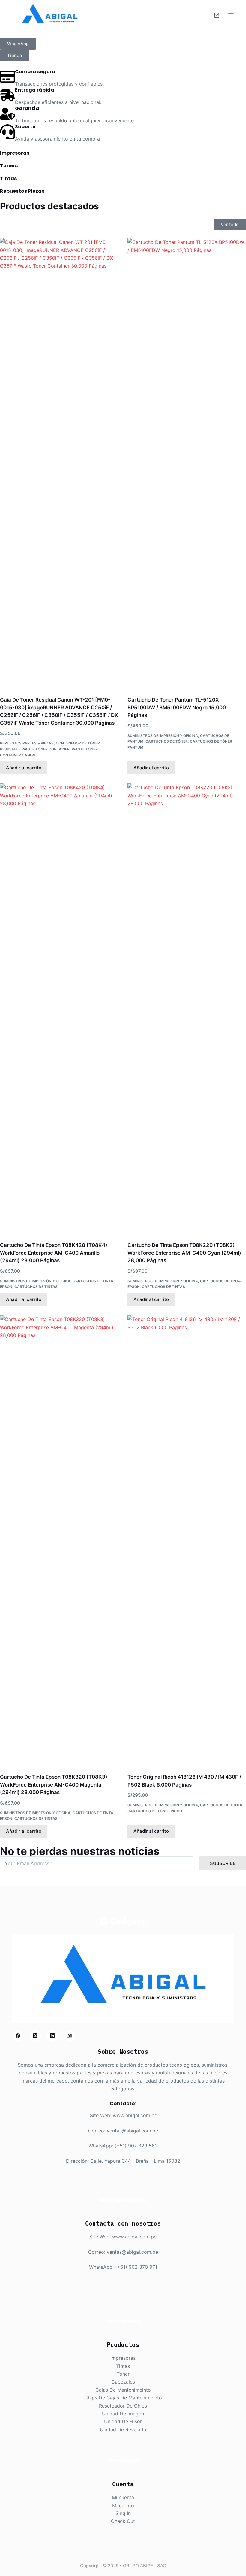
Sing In (123, 2513)
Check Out (123, 2521)
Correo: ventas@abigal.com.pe (123, 2131)
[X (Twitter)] (35, 2036)
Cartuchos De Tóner (167, 741)
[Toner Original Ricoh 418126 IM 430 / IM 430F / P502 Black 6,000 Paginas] (187, 1541)
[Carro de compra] (217, 15)
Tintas (8, 179)
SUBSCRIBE (223, 1863)
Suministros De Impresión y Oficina (163, 736)
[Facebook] (18, 2036)
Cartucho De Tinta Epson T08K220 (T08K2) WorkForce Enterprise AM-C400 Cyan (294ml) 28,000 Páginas (184, 1253)
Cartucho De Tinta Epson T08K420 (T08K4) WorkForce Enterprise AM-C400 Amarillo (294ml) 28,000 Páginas (54, 1253)
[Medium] (70, 2036)
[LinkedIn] (52, 2036)
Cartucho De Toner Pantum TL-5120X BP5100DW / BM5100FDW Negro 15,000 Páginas (177, 707)
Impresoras (15, 153)
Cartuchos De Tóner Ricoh (155, 1811)
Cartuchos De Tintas (36, 1287)
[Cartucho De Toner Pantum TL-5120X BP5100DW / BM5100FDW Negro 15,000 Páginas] (187, 463)
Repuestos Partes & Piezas (27, 743)
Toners (9, 166)
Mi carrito (123, 2505)
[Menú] (231, 15)
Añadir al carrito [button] (24, 768)
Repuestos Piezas (22, 191)
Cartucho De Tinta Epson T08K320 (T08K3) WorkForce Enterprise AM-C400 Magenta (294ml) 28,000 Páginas (54, 1785)
